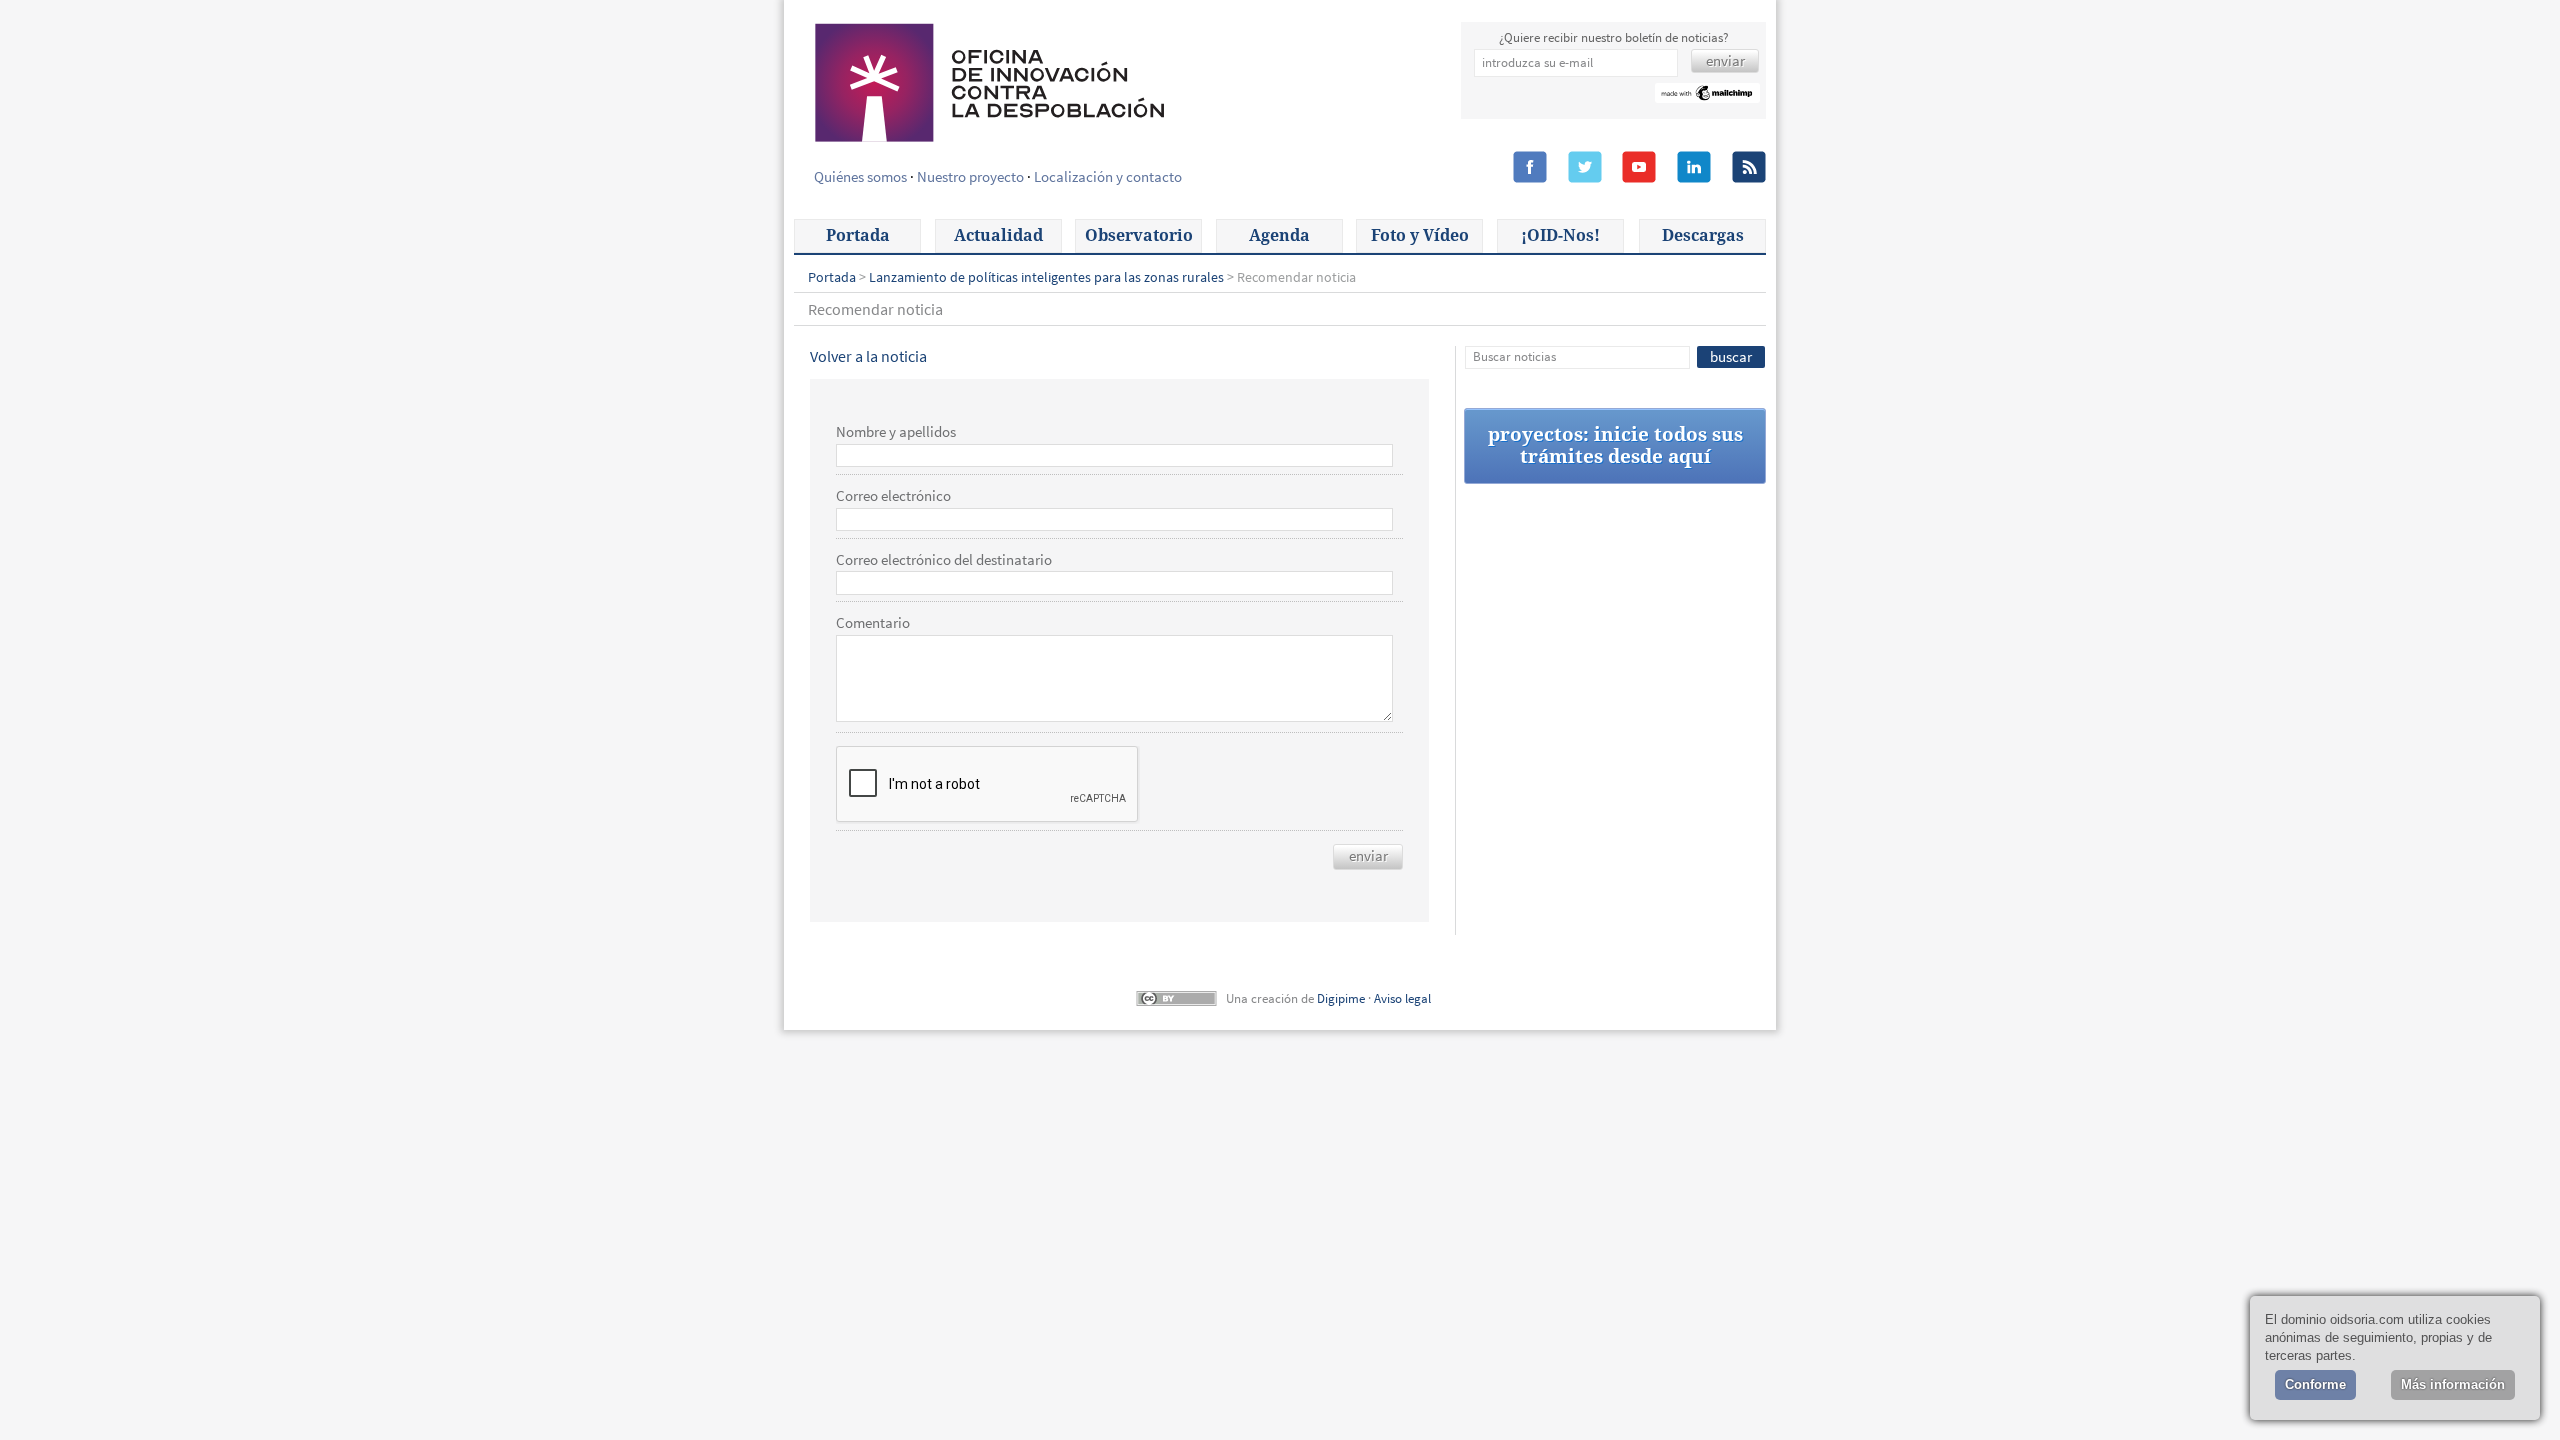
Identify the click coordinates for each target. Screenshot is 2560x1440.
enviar (1368, 855)
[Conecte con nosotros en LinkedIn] (1694, 168)
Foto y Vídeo (1420, 235)
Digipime (1341, 998)
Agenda (1279, 235)
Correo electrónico (893, 496)
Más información (2453, 1384)
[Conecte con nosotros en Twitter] (1585, 168)
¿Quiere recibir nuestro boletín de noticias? (1614, 37)
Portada (858, 235)
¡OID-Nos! (1560, 235)
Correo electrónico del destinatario (944, 560)
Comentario (873, 623)
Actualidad (998, 235)
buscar (1731, 356)
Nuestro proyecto (970, 176)
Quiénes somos (860, 176)
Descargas (1703, 235)
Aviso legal (1402, 998)
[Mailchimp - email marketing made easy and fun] (1707, 95)
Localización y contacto (1108, 176)
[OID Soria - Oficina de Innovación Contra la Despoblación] (988, 80)
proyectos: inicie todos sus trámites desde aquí (1615, 445)
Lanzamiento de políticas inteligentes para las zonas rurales (1046, 277)
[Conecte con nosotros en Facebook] (1530, 168)
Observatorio (1139, 235)
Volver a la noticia (868, 356)
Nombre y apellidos (896, 432)
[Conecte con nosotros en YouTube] (1639, 168)
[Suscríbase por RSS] (1749, 168)
